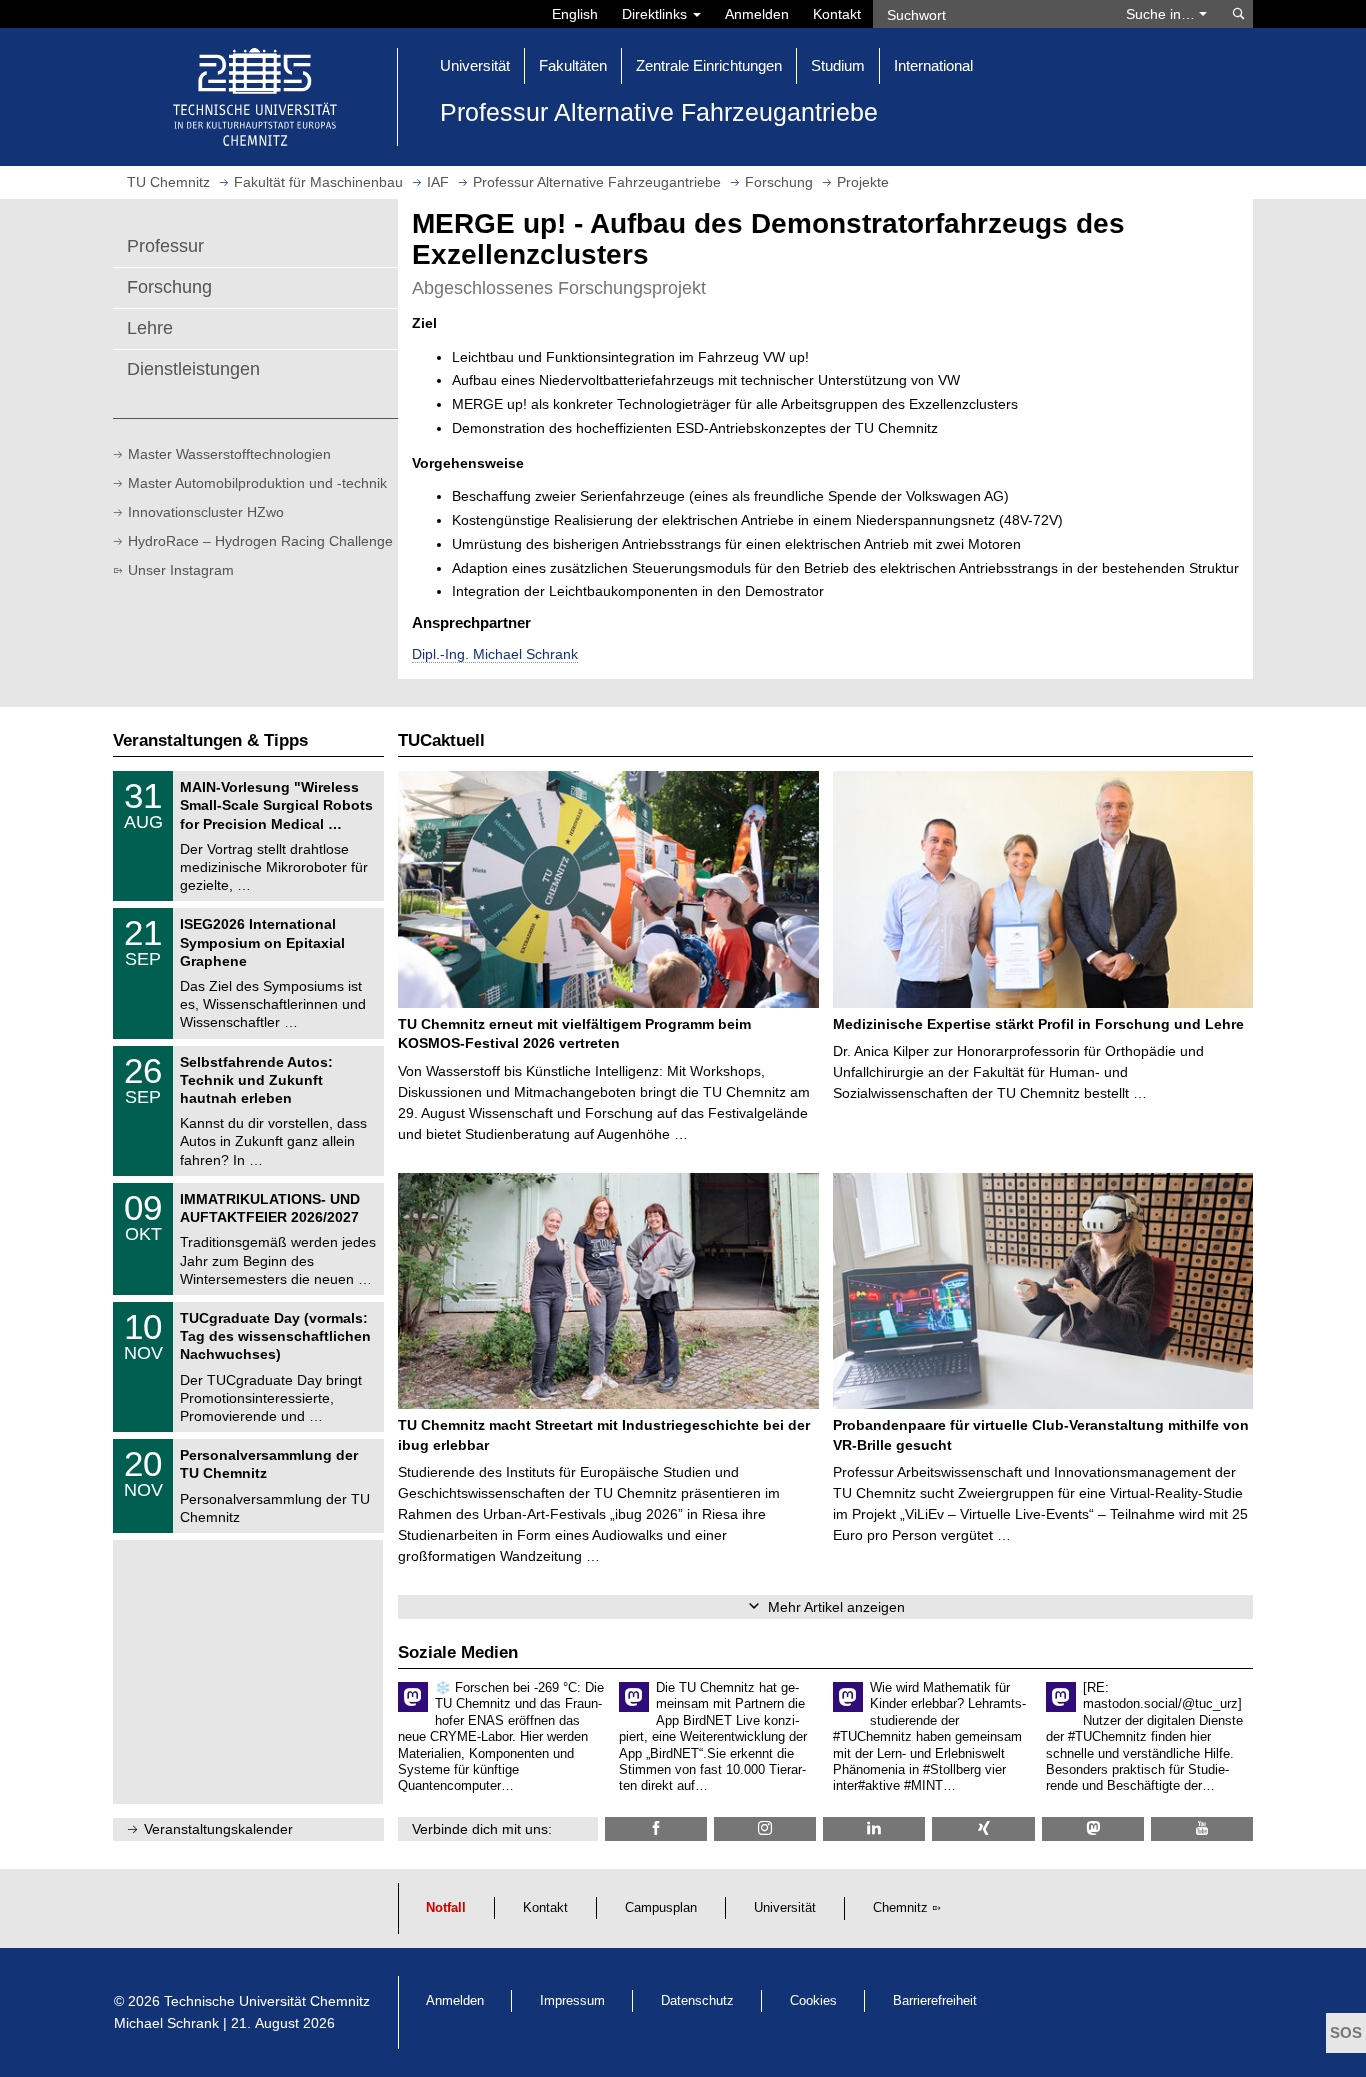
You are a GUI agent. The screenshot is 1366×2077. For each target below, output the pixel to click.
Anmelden (757, 14)
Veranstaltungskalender (218, 1829)
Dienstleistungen (193, 369)
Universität (785, 1908)
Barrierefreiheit (935, 2001)
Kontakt (837, 14)
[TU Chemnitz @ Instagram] (765, 1828)
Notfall (446, 1908)
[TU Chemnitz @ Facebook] (656, 1828)
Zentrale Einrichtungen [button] (709, 65)
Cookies (813, 2001)
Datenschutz (697, 2001)
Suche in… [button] (1162, 14)
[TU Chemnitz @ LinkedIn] (874, 1828)
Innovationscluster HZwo (206, 512)
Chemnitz (900, 1908)
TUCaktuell (441, 740)
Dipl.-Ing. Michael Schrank (495, 654)
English (575, 14)
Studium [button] (838, 65)
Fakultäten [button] (573, 65)
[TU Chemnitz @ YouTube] (1202, 1828)
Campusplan (661, 1908)
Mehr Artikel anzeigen (836, 1607)
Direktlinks (656, 14)
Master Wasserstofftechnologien (229, 454)
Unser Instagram (181, 570)
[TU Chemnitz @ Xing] (983, 1828)
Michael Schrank (166, 2023)
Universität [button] (475, 65)
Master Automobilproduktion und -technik (257, 483)
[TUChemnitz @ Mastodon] (1093, 1828)
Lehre (150, 328)
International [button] (933, 65)
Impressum (572, 2001)
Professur (165, 246)
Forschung (169, 287)
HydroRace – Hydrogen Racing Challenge (260, 541)
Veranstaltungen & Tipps (210, 740)
